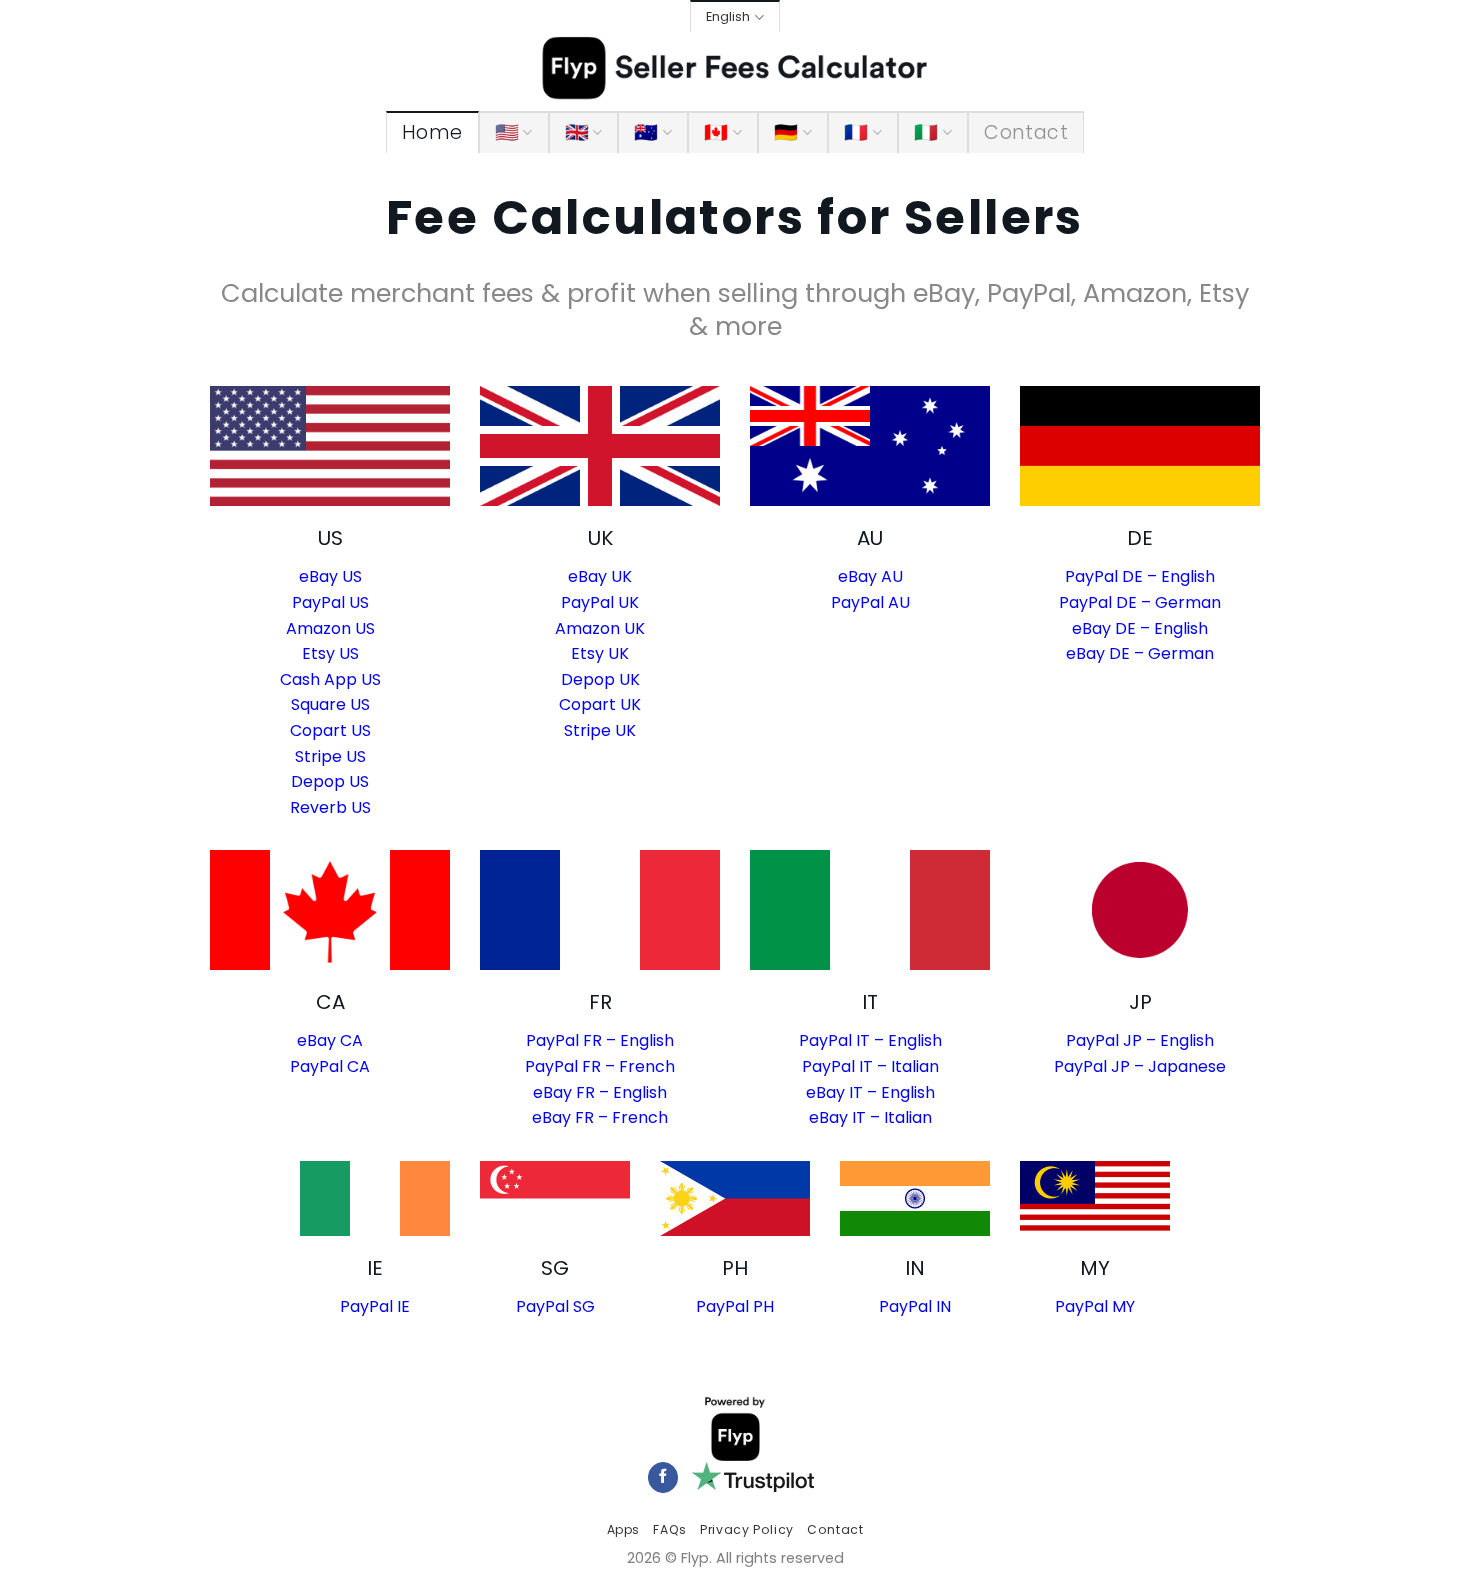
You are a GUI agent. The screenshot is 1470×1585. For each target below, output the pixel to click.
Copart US (330, 730)
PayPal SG (555, 1306)
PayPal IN (915, 1306)
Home (432, 132)
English (728, 16)
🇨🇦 (716, 132)
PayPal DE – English (1140, 576)
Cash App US (330, 679)
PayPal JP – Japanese (1140, 1066)
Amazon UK (600, 628)
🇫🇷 (856, 132)
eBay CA (330, 1040)
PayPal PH (735, 1306)
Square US (330, 704)
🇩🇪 (786, 132)
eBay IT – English (870, 1092)
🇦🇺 (646, 132)
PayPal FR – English (600, 1040)
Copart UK (600, 704)
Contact (1026, 132)
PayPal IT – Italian (870, 1066)
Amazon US (330, 628)
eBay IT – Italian (870, 1117)
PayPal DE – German (1140, 602)
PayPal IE (375, 1306)
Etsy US (330, 653)
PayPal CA (330, 1066)
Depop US (330, 781)
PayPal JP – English (1140, 1040)
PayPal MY (1095, 1306)
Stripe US (330, 756)
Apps (623, 1529)
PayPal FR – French (600, 1066)
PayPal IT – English (870, 1040)
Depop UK (600, 679)
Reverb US (330, 807)
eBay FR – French (600, 1117)
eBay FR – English (600, 1092)
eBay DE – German (1140, 653)
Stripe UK (600, 730)
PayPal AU (870, 602)
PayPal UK (600, 602)
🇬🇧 (577, 132)
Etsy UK (600, 653)
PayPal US (330, 602)
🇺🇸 (507, 132)
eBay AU (870, 576)
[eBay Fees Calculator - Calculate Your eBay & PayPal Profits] (735, 69)
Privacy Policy (747, 1529)
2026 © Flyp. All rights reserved (735, 1558)
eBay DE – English (1140, 628)
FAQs (669, 1529)
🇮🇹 (926, 132)
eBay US (330, 576)
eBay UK (600, 576)
